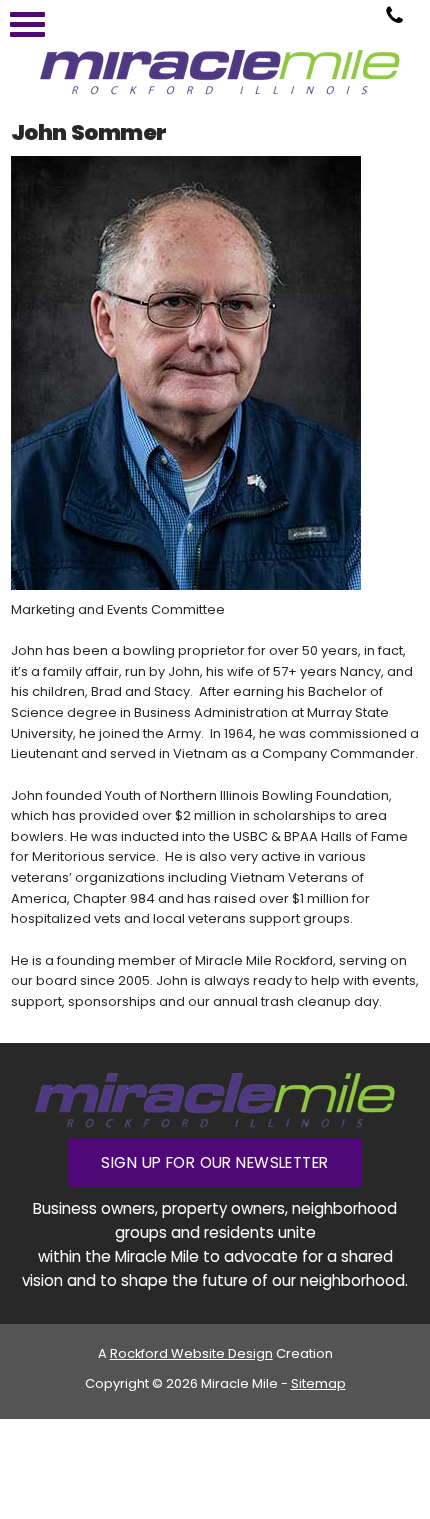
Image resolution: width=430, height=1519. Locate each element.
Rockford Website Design (191, 1353)
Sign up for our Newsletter (214, 1162)
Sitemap (318, 1383)
